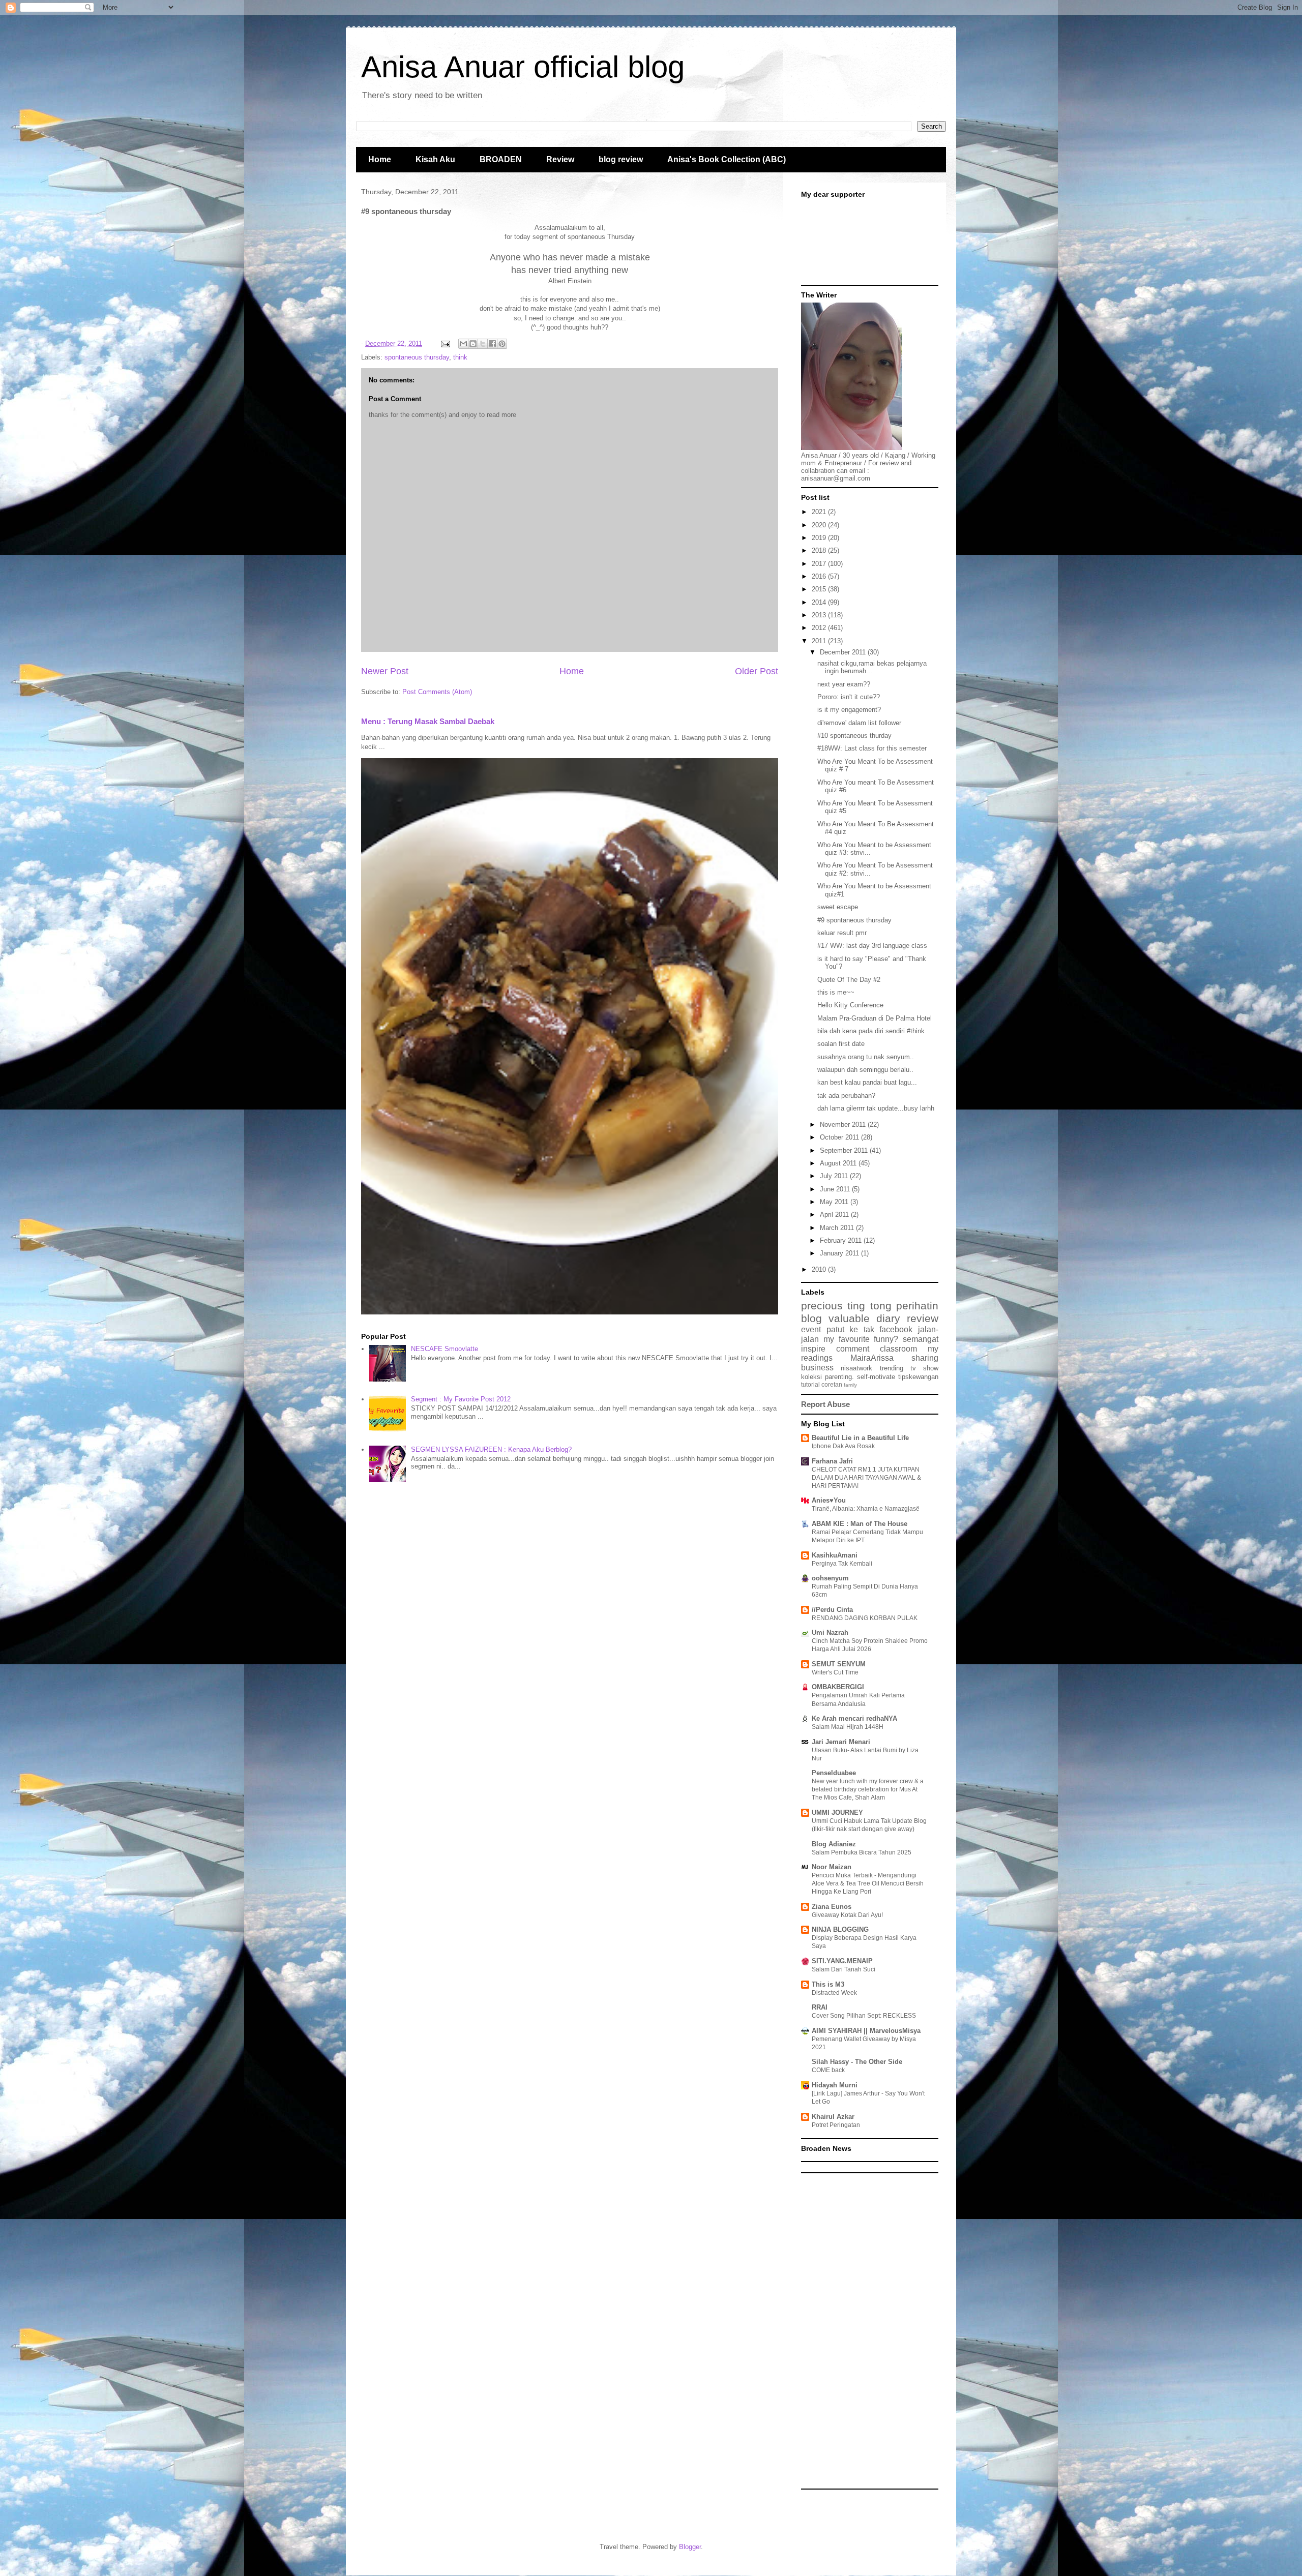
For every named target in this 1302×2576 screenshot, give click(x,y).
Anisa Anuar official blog (523, 67)
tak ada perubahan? (846, 1096)
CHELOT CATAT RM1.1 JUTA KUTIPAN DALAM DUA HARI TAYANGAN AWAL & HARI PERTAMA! (866, 1478)
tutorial (810, 1384)
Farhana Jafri (832, 1461)
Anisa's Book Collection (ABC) (727, 159)
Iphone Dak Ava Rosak (843, 1446)
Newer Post (385, 671)
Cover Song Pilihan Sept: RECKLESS (864, 2016)
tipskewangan (918, 1377)
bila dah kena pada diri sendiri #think (871, 1031)
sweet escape (838, 907)
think (460, 357)
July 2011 (835, 1176)
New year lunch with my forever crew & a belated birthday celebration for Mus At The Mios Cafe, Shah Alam (868, 1789)
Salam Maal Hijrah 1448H (848, 1727)
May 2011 (835, 1202)
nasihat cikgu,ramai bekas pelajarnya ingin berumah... (872, 667)
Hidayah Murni (835, 2085)
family (850, 1385)
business (817, 1368)
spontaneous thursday (417, 357)
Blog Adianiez (834, 1844)
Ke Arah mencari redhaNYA (854, 1718)
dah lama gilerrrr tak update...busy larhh (876, 1108)
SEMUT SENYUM (839, 1664)
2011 (820, 641)
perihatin (917, 1306)
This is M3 (828, 1984)
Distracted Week (834, 1993)
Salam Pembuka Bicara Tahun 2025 (862, 1852)
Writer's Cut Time (835, 1672)
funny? (886, 1339)
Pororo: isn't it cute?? (849, 697)
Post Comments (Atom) (437, 692)
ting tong (869, 1306)
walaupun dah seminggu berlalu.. (865, 1070)
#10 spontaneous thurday (854, 736)
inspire (813, 1349)
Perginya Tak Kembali (842, 1564)
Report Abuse (825, 1404)
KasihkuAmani (835, 1555)
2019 (820, 538)
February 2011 (842, 1240)
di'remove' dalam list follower (859, 723)
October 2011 (840, 1137)
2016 (820, 576)
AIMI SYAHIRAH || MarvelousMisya (866, 2031)
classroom (898, 1349)
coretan (832, 1384)
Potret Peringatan (836, 2125)
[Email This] (463, 344)
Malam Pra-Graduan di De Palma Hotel (875, 1018)
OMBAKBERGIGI (838, 1687)
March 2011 (838, 1228)
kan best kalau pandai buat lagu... (867, 1082)
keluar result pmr (842, 933)
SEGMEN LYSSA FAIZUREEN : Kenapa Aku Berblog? (491, 1449)
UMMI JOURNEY (837, 1813)
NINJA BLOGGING (840, 1929)
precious (822, 1306)
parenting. (839, 1377)
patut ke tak (850, 1329)
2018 (820, 550)
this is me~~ (836, 992)
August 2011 (839, 1163)
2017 (820, 564)
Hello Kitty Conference (850, 1005)
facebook (896, 1329)
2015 (820, 589)
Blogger (690, 2547)
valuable (849, 1318)
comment (853, 1349)
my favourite (847, 1339)
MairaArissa (872, 1358)
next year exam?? (844, 684)
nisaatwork (856, 1368)
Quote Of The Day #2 (849, 980)
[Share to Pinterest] (502, 344)
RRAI (820, 2007)
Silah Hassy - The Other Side (857, 2062)
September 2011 (845, 1150)
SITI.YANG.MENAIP (842, 1961)
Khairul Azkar (833, 2117)
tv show (924, 1368)
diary (888, 1318)
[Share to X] (483, 344)
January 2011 (840, 1253)
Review (560, 159)
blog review (621, 159)
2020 (820, 525)
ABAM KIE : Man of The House (860, 1524)
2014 (820, 602)
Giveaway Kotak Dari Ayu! (847, 1915)
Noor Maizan (832, 1867)
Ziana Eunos (832, 1907)
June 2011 (836, 1189)
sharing (925, 1358)
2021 (820, 512)
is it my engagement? (849, 710)
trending (892, 1368)
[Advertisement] (870, 2331)
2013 (820, 615)
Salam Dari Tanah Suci (844, 1969)
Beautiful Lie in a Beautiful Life (860, 1438)
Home (380, 159)
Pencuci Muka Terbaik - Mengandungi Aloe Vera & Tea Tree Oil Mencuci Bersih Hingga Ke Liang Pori (868, 1883)
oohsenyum (830, 1578)
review (923, 1318)
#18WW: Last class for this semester (872, 748)
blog (811, 1318)
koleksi (811, 1377)
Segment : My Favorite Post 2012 (461, 1399)
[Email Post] (445, 343)
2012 (820, 628)
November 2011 (844, 1125)
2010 (820, 1269)
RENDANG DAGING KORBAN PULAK (865, 1618)
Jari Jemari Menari (841, 1742)
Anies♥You (829, 1500)
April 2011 (835, 1215)
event (811, 1329)
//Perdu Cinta (832, 1610)
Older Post (757, 671)
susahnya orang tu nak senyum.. (866, 1057)
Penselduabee (834, 1773)
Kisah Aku (435, 159)
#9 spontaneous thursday (854, 920)
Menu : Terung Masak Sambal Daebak (428, 721)
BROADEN (501, 159)
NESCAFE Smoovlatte (445, 1349)
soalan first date (841, 1044)
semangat (921, 1339)
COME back (828, 2070)
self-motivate (876, 1377)
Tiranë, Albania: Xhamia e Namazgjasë (866, 1509)
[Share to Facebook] (492, 344)
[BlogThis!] (473, 344)
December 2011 (844, 652)
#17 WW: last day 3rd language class (872, 946)
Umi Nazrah (830, 1633)
